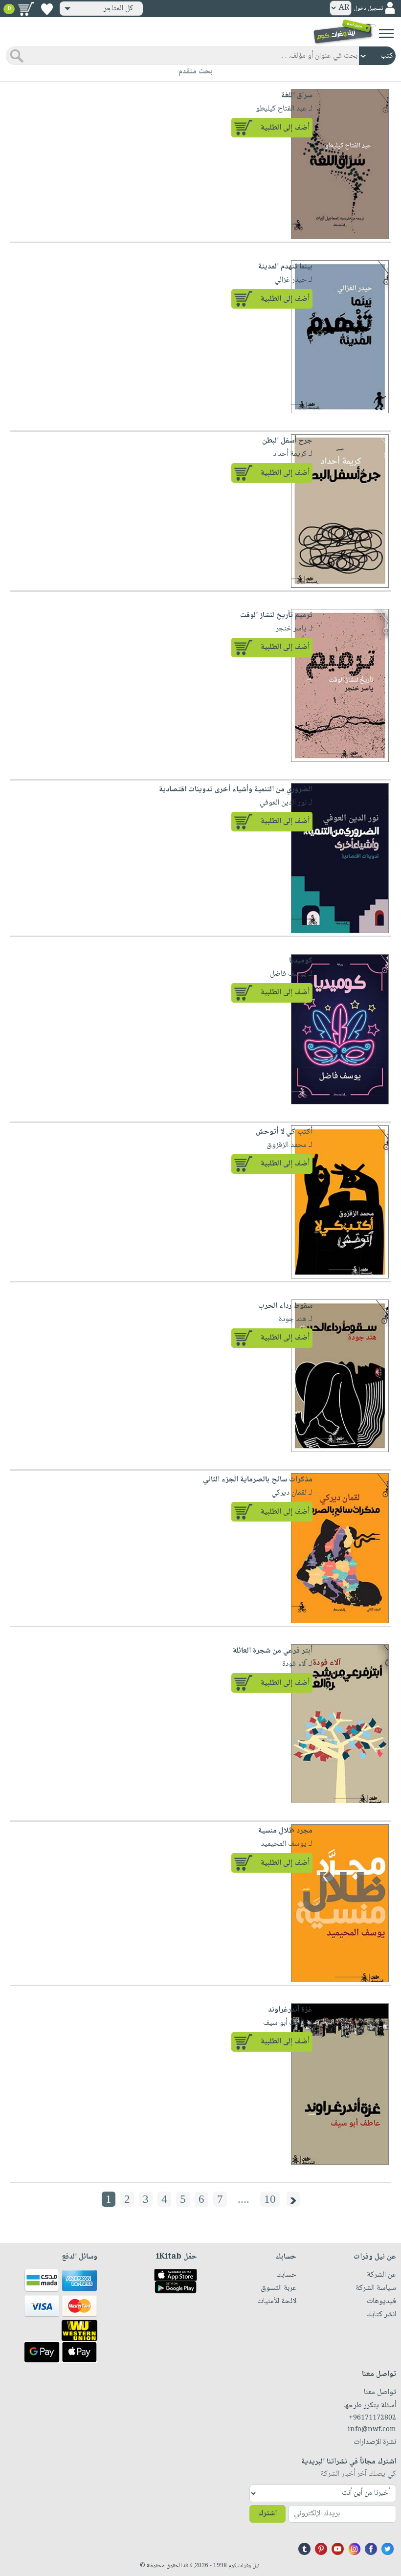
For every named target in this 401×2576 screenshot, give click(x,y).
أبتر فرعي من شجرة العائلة (273, 1651)
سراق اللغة (297, 96)
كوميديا (301, 961)
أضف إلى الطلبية (285, 128)
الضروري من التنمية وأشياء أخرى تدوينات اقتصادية (236, 790)
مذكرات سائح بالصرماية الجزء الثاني (258, 1480)
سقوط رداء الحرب (285, 1306)
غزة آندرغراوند (290, 2010)
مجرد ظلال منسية (285, 1831)
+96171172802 (372, 2418)
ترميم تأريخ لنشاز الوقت (276, 616)
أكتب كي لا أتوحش (284, 1132)
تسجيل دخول (368, 9)
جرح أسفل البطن (287, 441)
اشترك (267, 2514)
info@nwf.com (372, 2430)
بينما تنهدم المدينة (285, 267)
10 (270, 2199)
